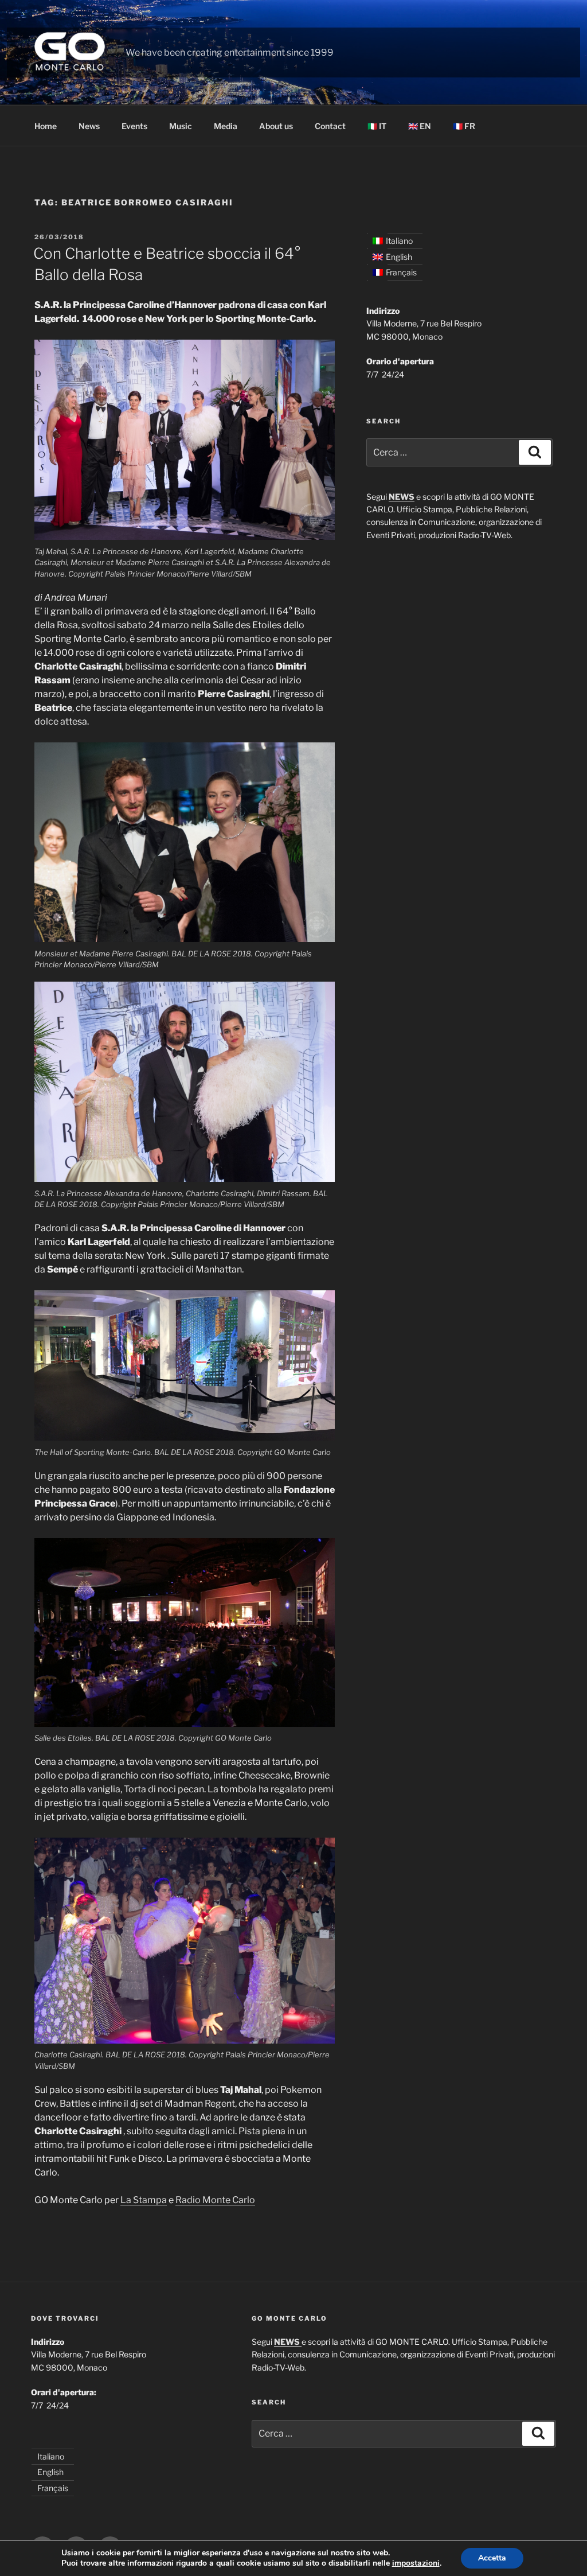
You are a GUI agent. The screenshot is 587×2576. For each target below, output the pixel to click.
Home (46, 126)
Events (134, 126)
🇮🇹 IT (377, 126)
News (89, 126)
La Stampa (144, 2200)
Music (181, 126)
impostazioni (416, 2563)
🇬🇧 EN (420, 126)
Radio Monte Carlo (215, 2200)
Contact (330, 126)
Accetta (492, 2558)
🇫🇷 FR (464, 126)
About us (276, 126)
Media (226, 126)
